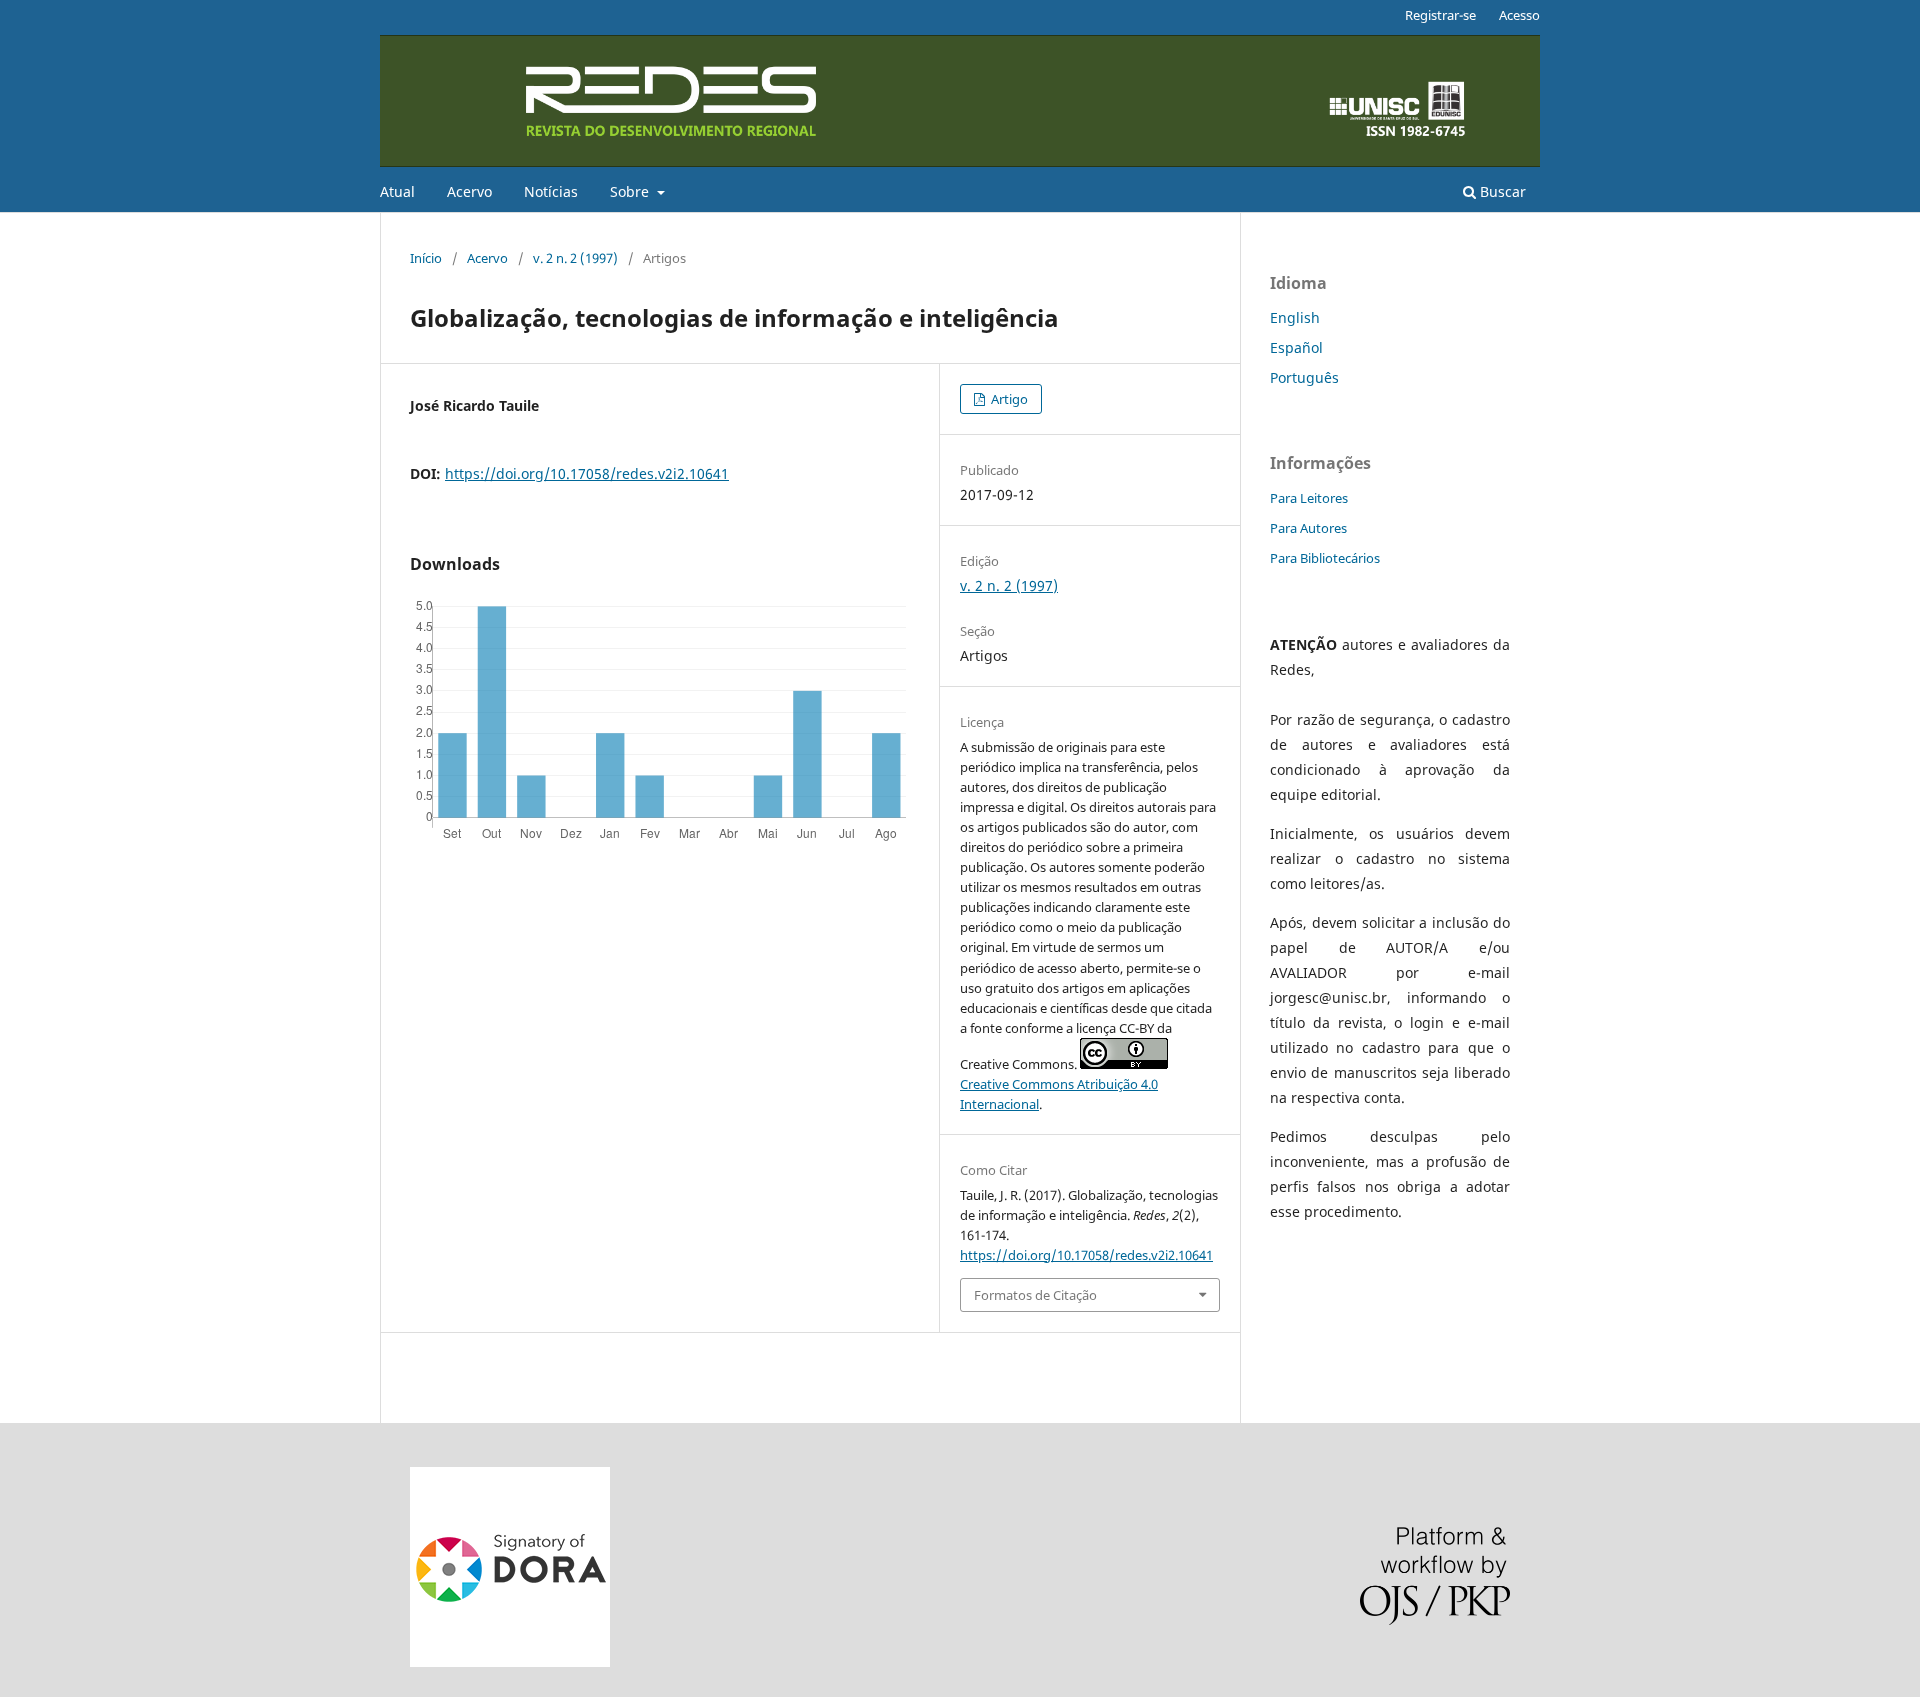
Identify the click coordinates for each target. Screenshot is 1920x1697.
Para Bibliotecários (1325, 558)
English (1295, 317)
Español (1296, 347)
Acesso (1519, 15)
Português (1304, 377)
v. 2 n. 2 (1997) (575, 258)
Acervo (469, 191)
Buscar (1501, 191)
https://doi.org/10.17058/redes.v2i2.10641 (587, 473)
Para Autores (1308, 528)
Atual (397, 191)
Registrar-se (1440, 15)
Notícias (551, 191)
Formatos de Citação (1035, 1295)
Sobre (631, 191)
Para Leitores (1309, 498)
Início (426, 258)
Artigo (1008, 399)
